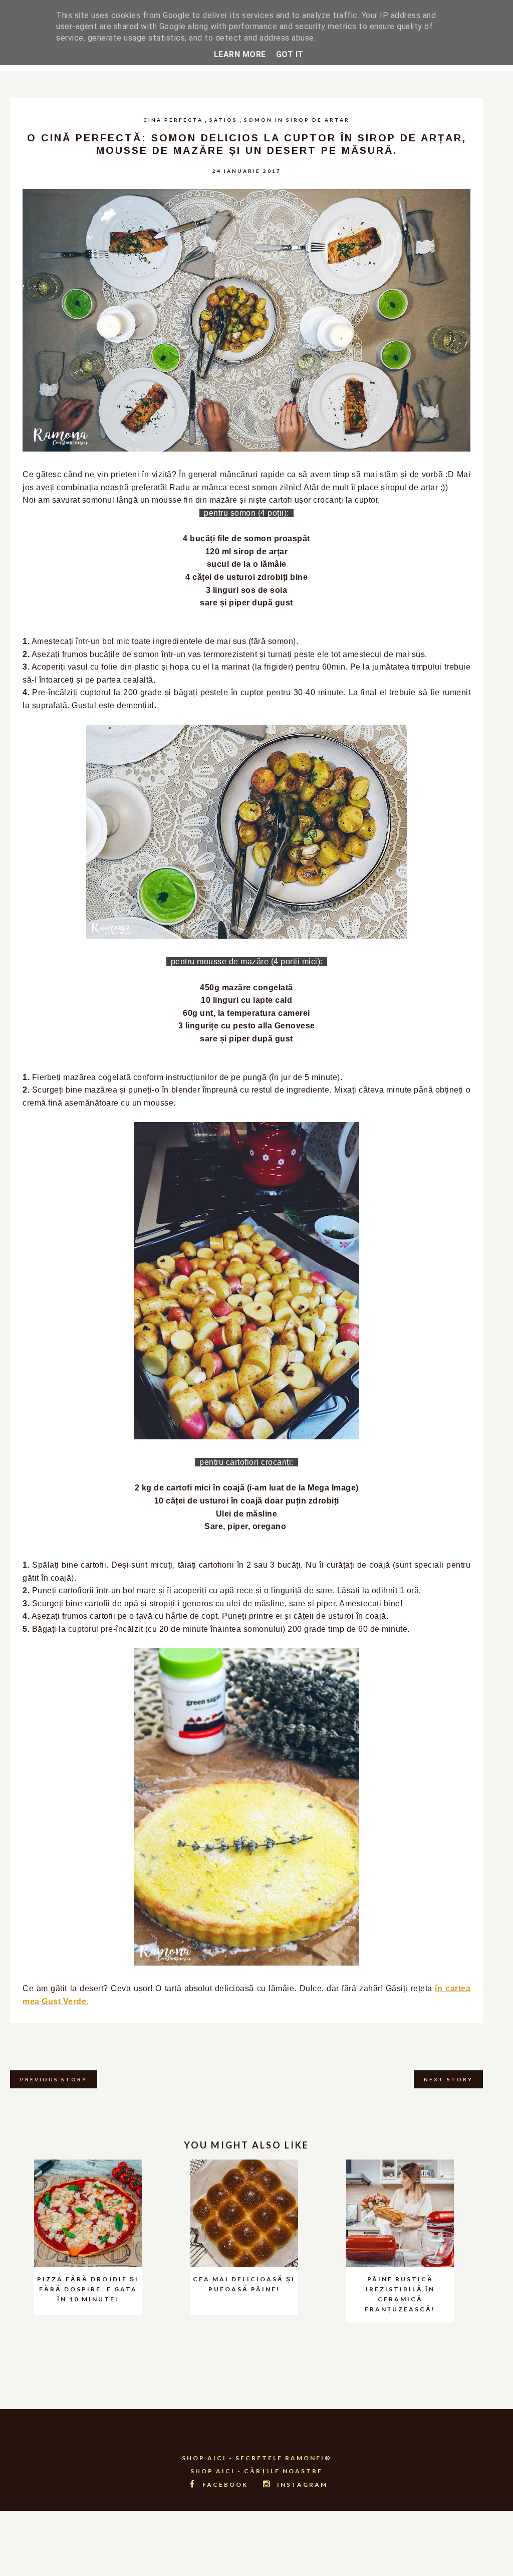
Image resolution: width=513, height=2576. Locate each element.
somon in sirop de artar (297, 120)
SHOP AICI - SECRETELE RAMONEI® (257, 2458)
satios (223, 120)
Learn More (240, 54)
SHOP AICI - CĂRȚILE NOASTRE (256, 2471)
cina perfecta (173, 120)
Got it (290, 54)
